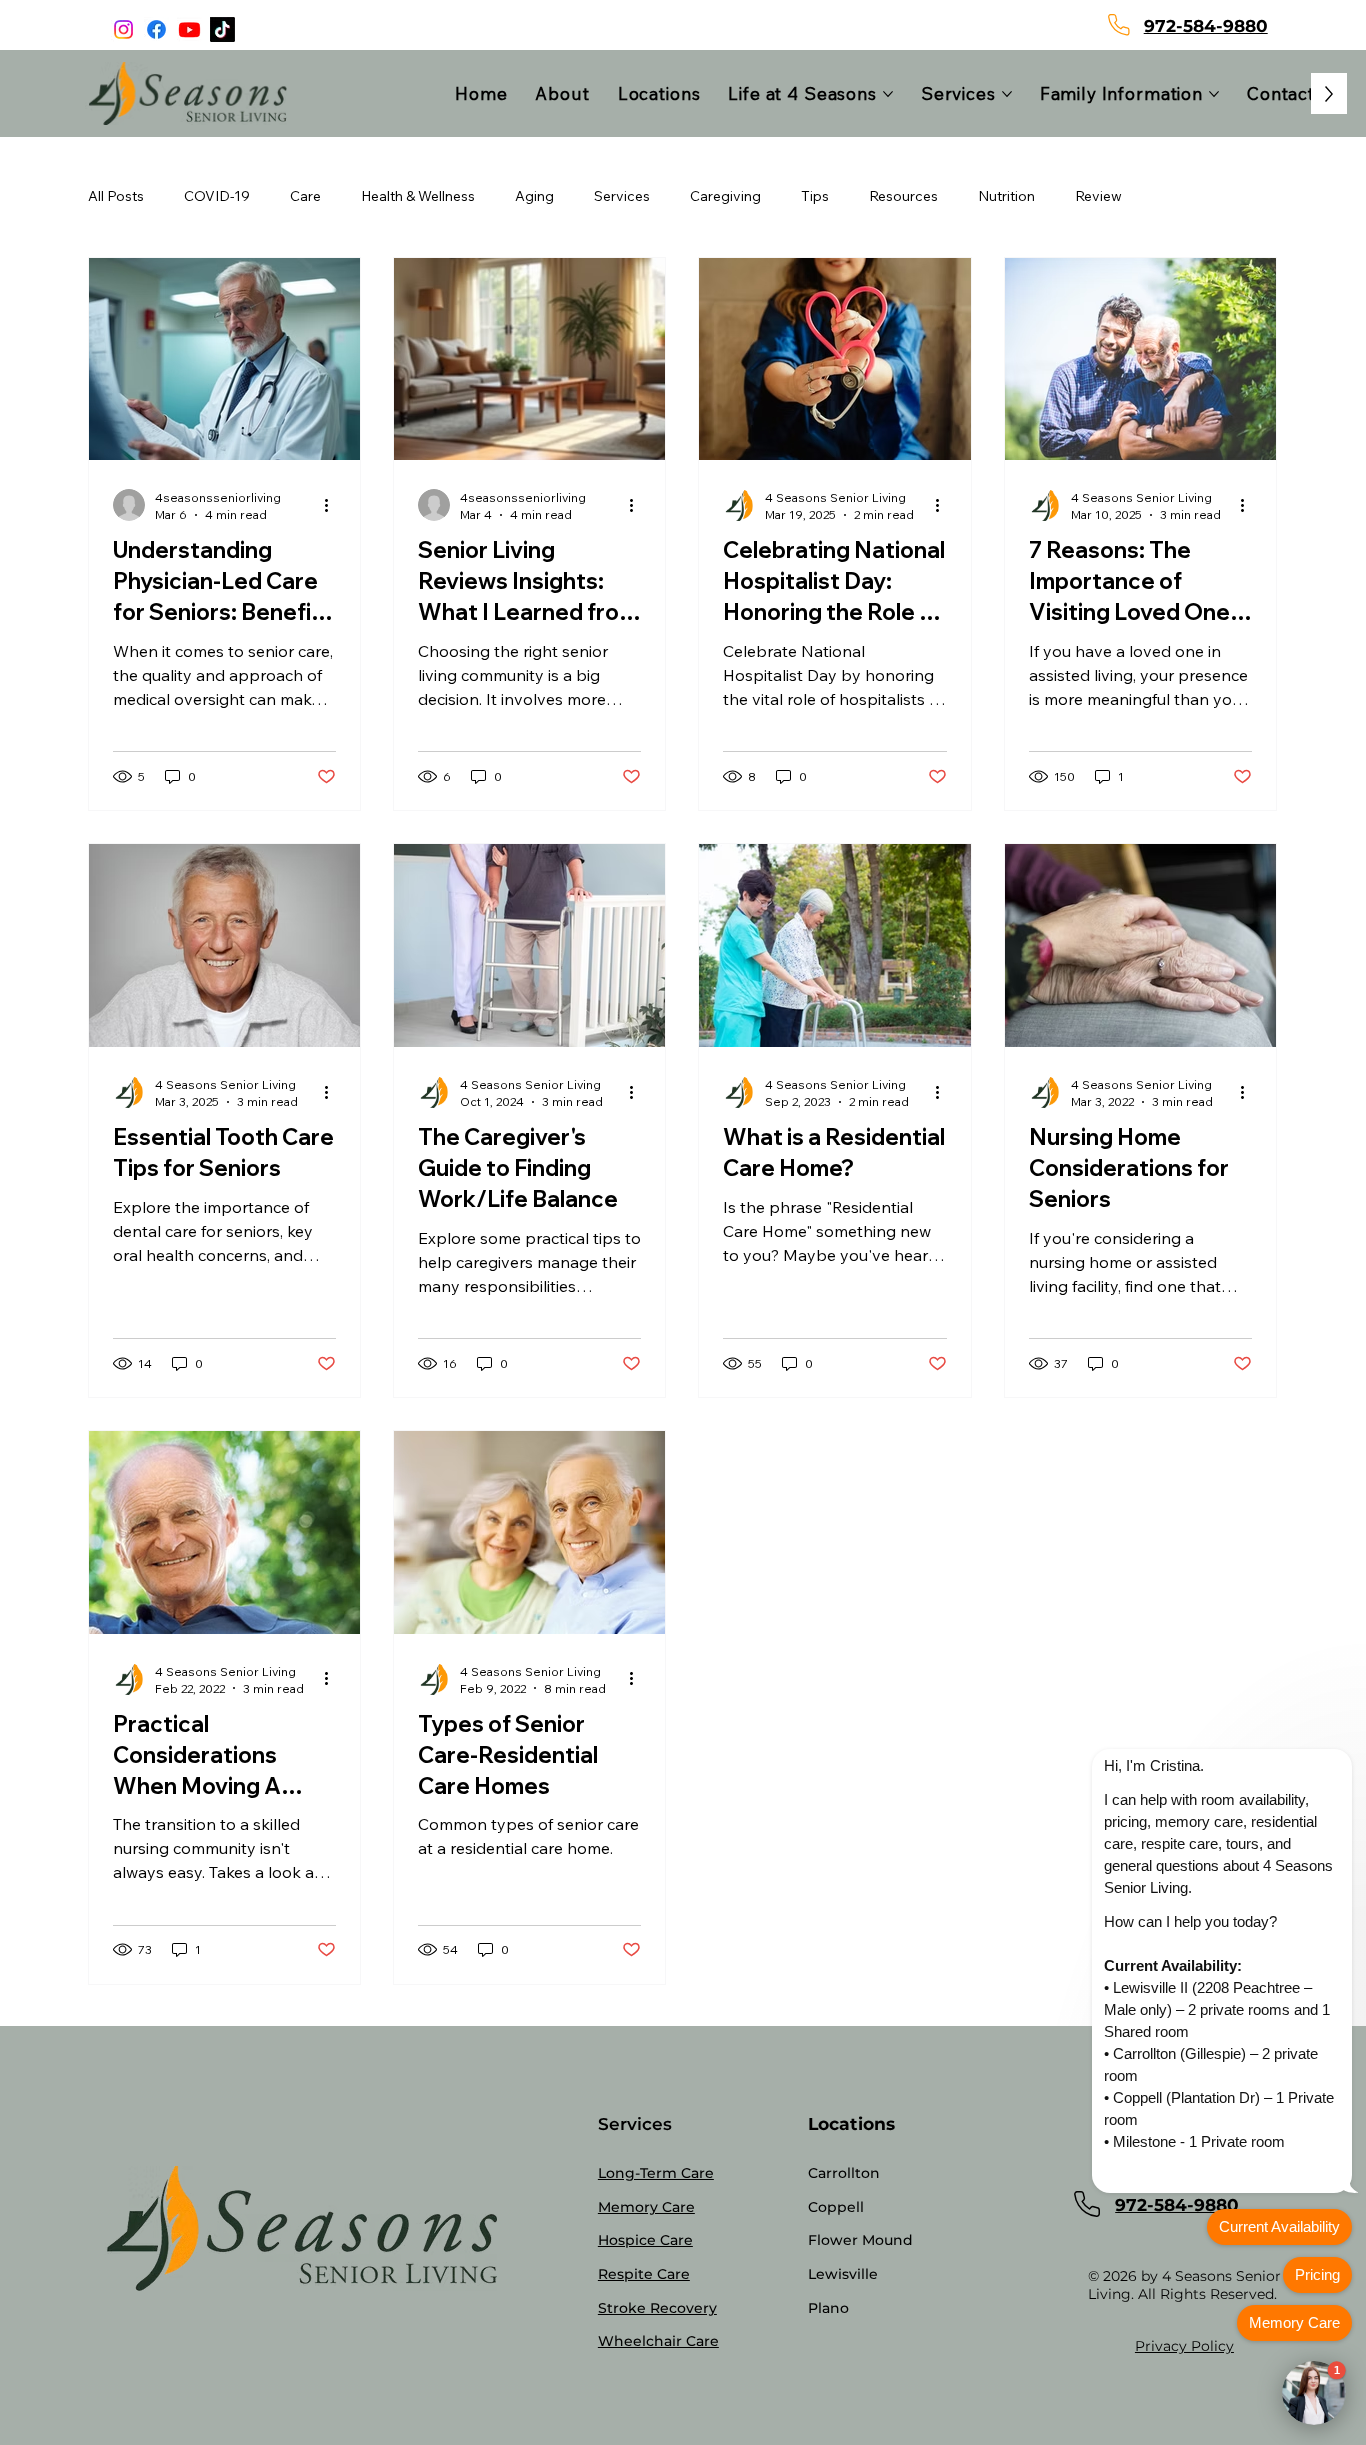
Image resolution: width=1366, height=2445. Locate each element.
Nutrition (1006, 196)
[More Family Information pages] (1214, 94)
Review (1098, 196)
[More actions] (333, 505)
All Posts (116, 196)
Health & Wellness (418, 196)
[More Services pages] (1007, 94)
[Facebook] (156, 29)
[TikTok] (222, 29)
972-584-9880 (1206, 25)
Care (305, 196)
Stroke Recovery (657, 2308)
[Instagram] (123, 29)
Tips (815, 196)
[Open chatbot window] (1314, 2393)
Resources (903, 196)
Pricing (1317, 2274)
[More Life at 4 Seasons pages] (888, 94)
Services (622, 196)
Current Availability (1279, 2226)
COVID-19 (217, 196)
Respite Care (644, 2274)
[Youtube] (189, 29)
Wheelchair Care (658, 2341)
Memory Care (646, 2207)
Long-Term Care (656, 2173)
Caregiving (725, 196)
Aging (534, 196)
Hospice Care (645, 2240)
